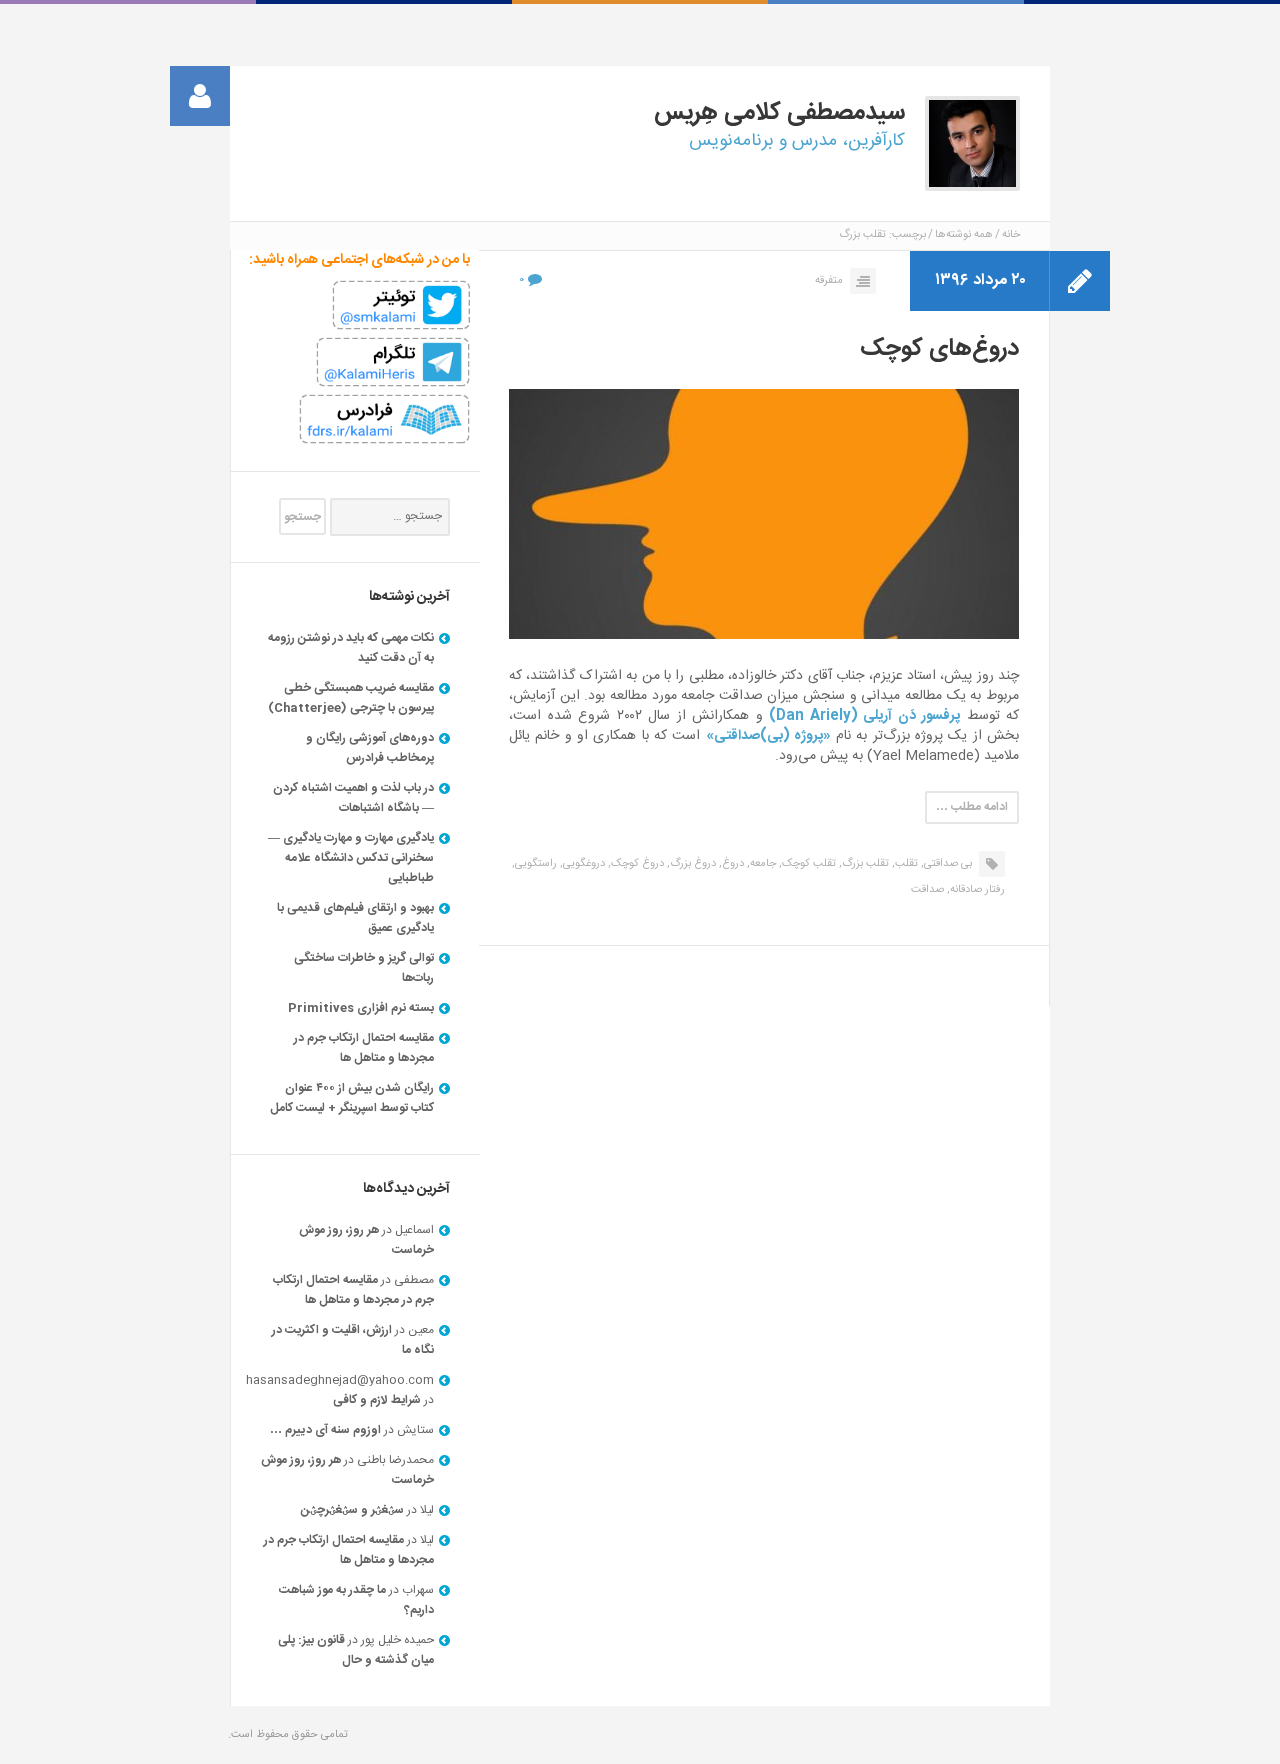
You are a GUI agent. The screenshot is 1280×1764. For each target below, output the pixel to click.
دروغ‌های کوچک (939, 349)
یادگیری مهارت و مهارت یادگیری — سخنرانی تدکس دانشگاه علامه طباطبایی (351, 858)
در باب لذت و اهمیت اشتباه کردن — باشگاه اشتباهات (353, 798)
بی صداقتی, (946, 864)
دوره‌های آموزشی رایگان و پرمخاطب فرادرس (370, 748)
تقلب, (905, 864)
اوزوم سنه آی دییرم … (325, 1430)
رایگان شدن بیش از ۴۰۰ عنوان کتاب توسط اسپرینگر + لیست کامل (352, 1098)
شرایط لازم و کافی (377, 1400)
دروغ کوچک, (636, 864)
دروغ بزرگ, (691, 864)
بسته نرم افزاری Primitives (361, 1008)
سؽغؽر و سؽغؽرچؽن (352, 1510)
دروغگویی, (582, 864)
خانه (1011, 235)
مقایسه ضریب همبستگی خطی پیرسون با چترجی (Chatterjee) (351, 698)
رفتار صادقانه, (976, 890)
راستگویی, (534, 864)
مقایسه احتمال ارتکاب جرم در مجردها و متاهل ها (364, 1048)
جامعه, (761, 864)
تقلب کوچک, (807, 864)
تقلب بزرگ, (864, 864)
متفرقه (829, 281)
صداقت (927, 890)
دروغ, (731, 864)
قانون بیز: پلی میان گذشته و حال (356, 1650)
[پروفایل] (200, 96)
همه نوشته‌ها (964, 235)
